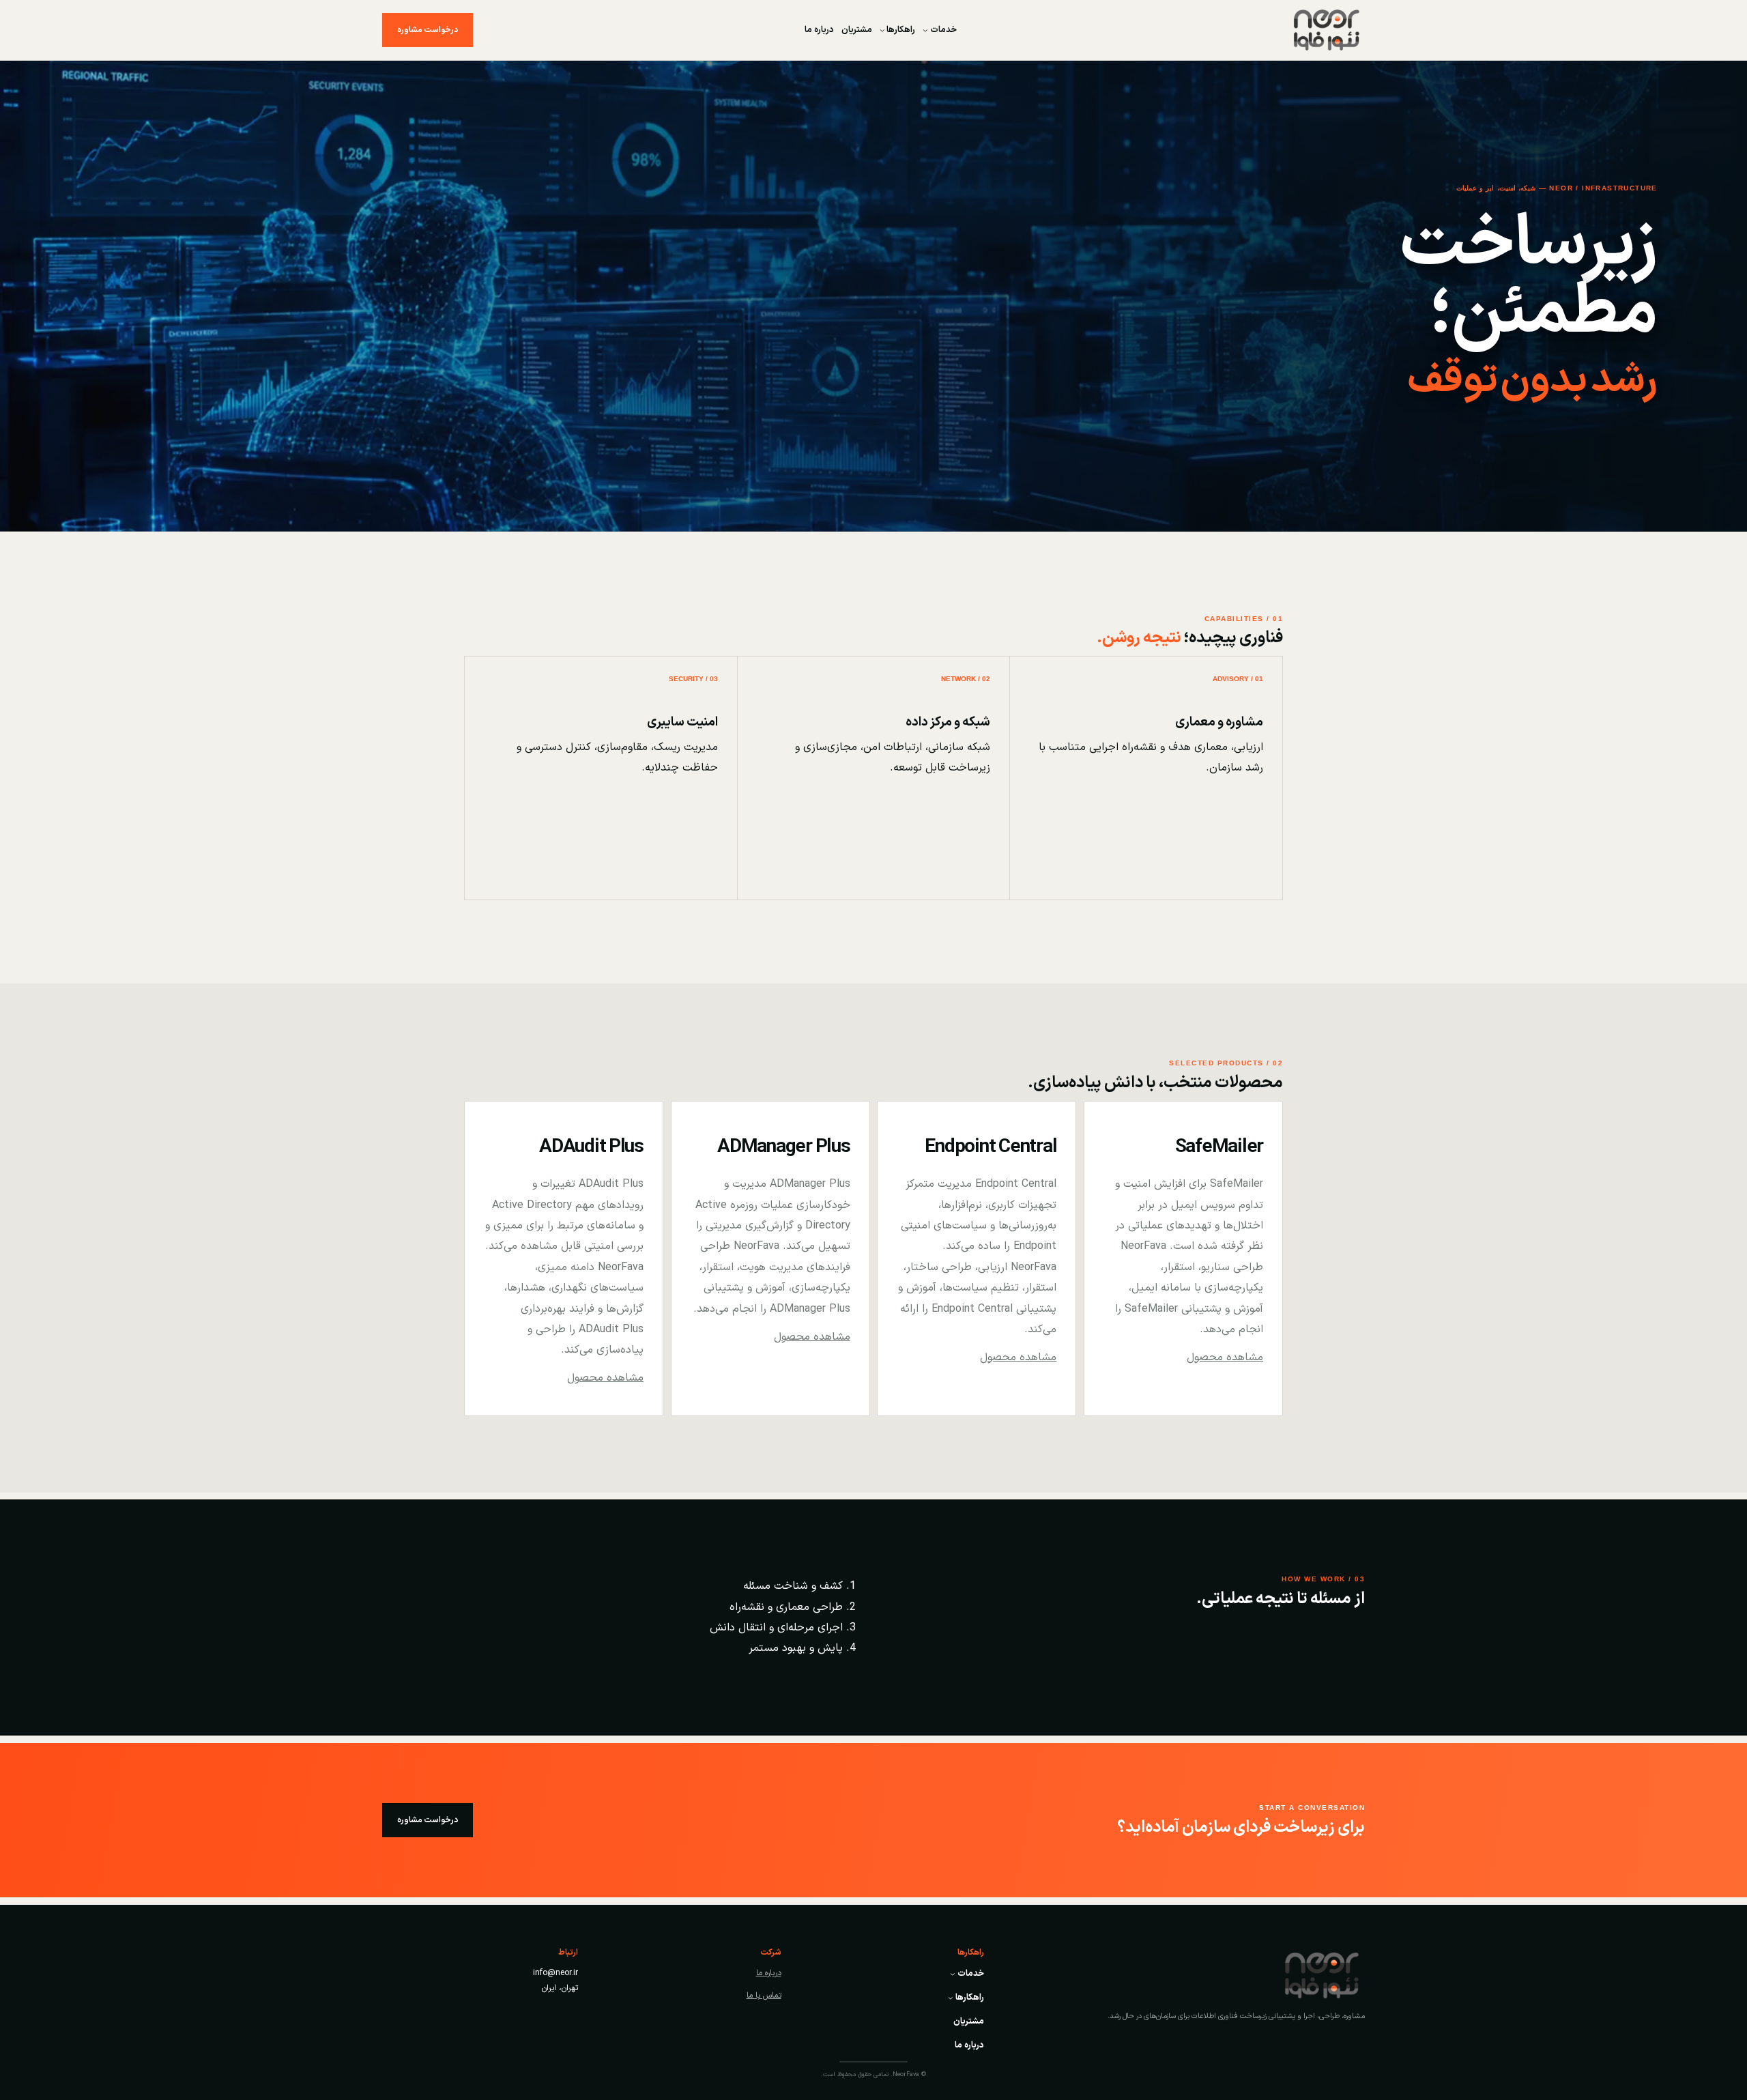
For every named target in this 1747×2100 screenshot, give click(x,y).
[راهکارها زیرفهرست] (882, 30)
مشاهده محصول (1225, 1357)
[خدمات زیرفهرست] (925, 30)
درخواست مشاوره (428, 30)
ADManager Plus (783, 1147)
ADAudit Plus (591, 1147)
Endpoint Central (991, 1147)
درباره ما (769, 1973)
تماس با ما (764, 1996)
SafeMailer (1219, 1147)
